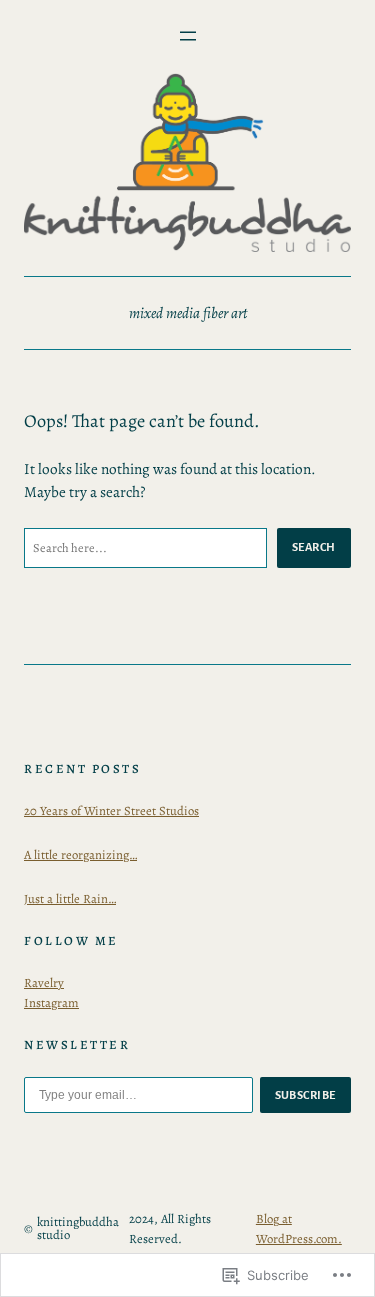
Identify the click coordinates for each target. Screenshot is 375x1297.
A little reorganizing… (80, 854)
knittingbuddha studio (78, 1228)
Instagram (51, 1002)
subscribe (306, 1095)
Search (314, 547)
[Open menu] (188, 36)
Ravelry (44, 982)
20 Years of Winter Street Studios (111, 810)
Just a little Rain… (70, 898)
